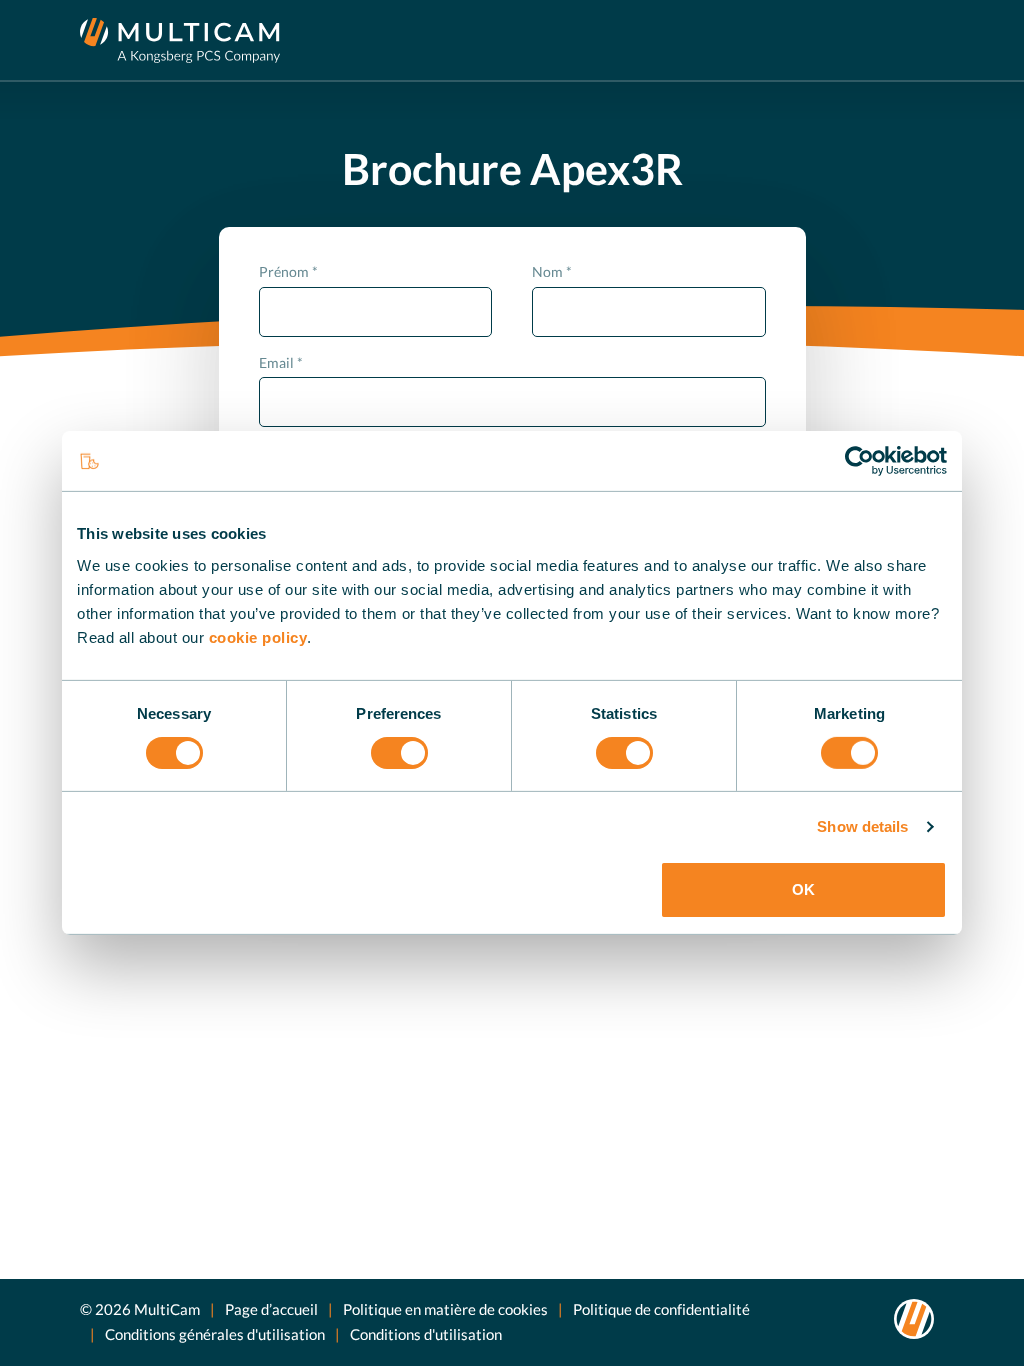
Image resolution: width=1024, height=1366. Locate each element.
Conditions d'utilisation (426, 1334)
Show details (862, 826)
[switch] (399, 753)
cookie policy (258, 636)
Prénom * (288, 271)
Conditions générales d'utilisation (215, 1334)
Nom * (552, 271)
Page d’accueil (271, 1309)
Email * (281, 362)
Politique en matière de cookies (445, 1309)
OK (803, 889)
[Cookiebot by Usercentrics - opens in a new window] (859, 461)
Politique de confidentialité (661, 1309)
